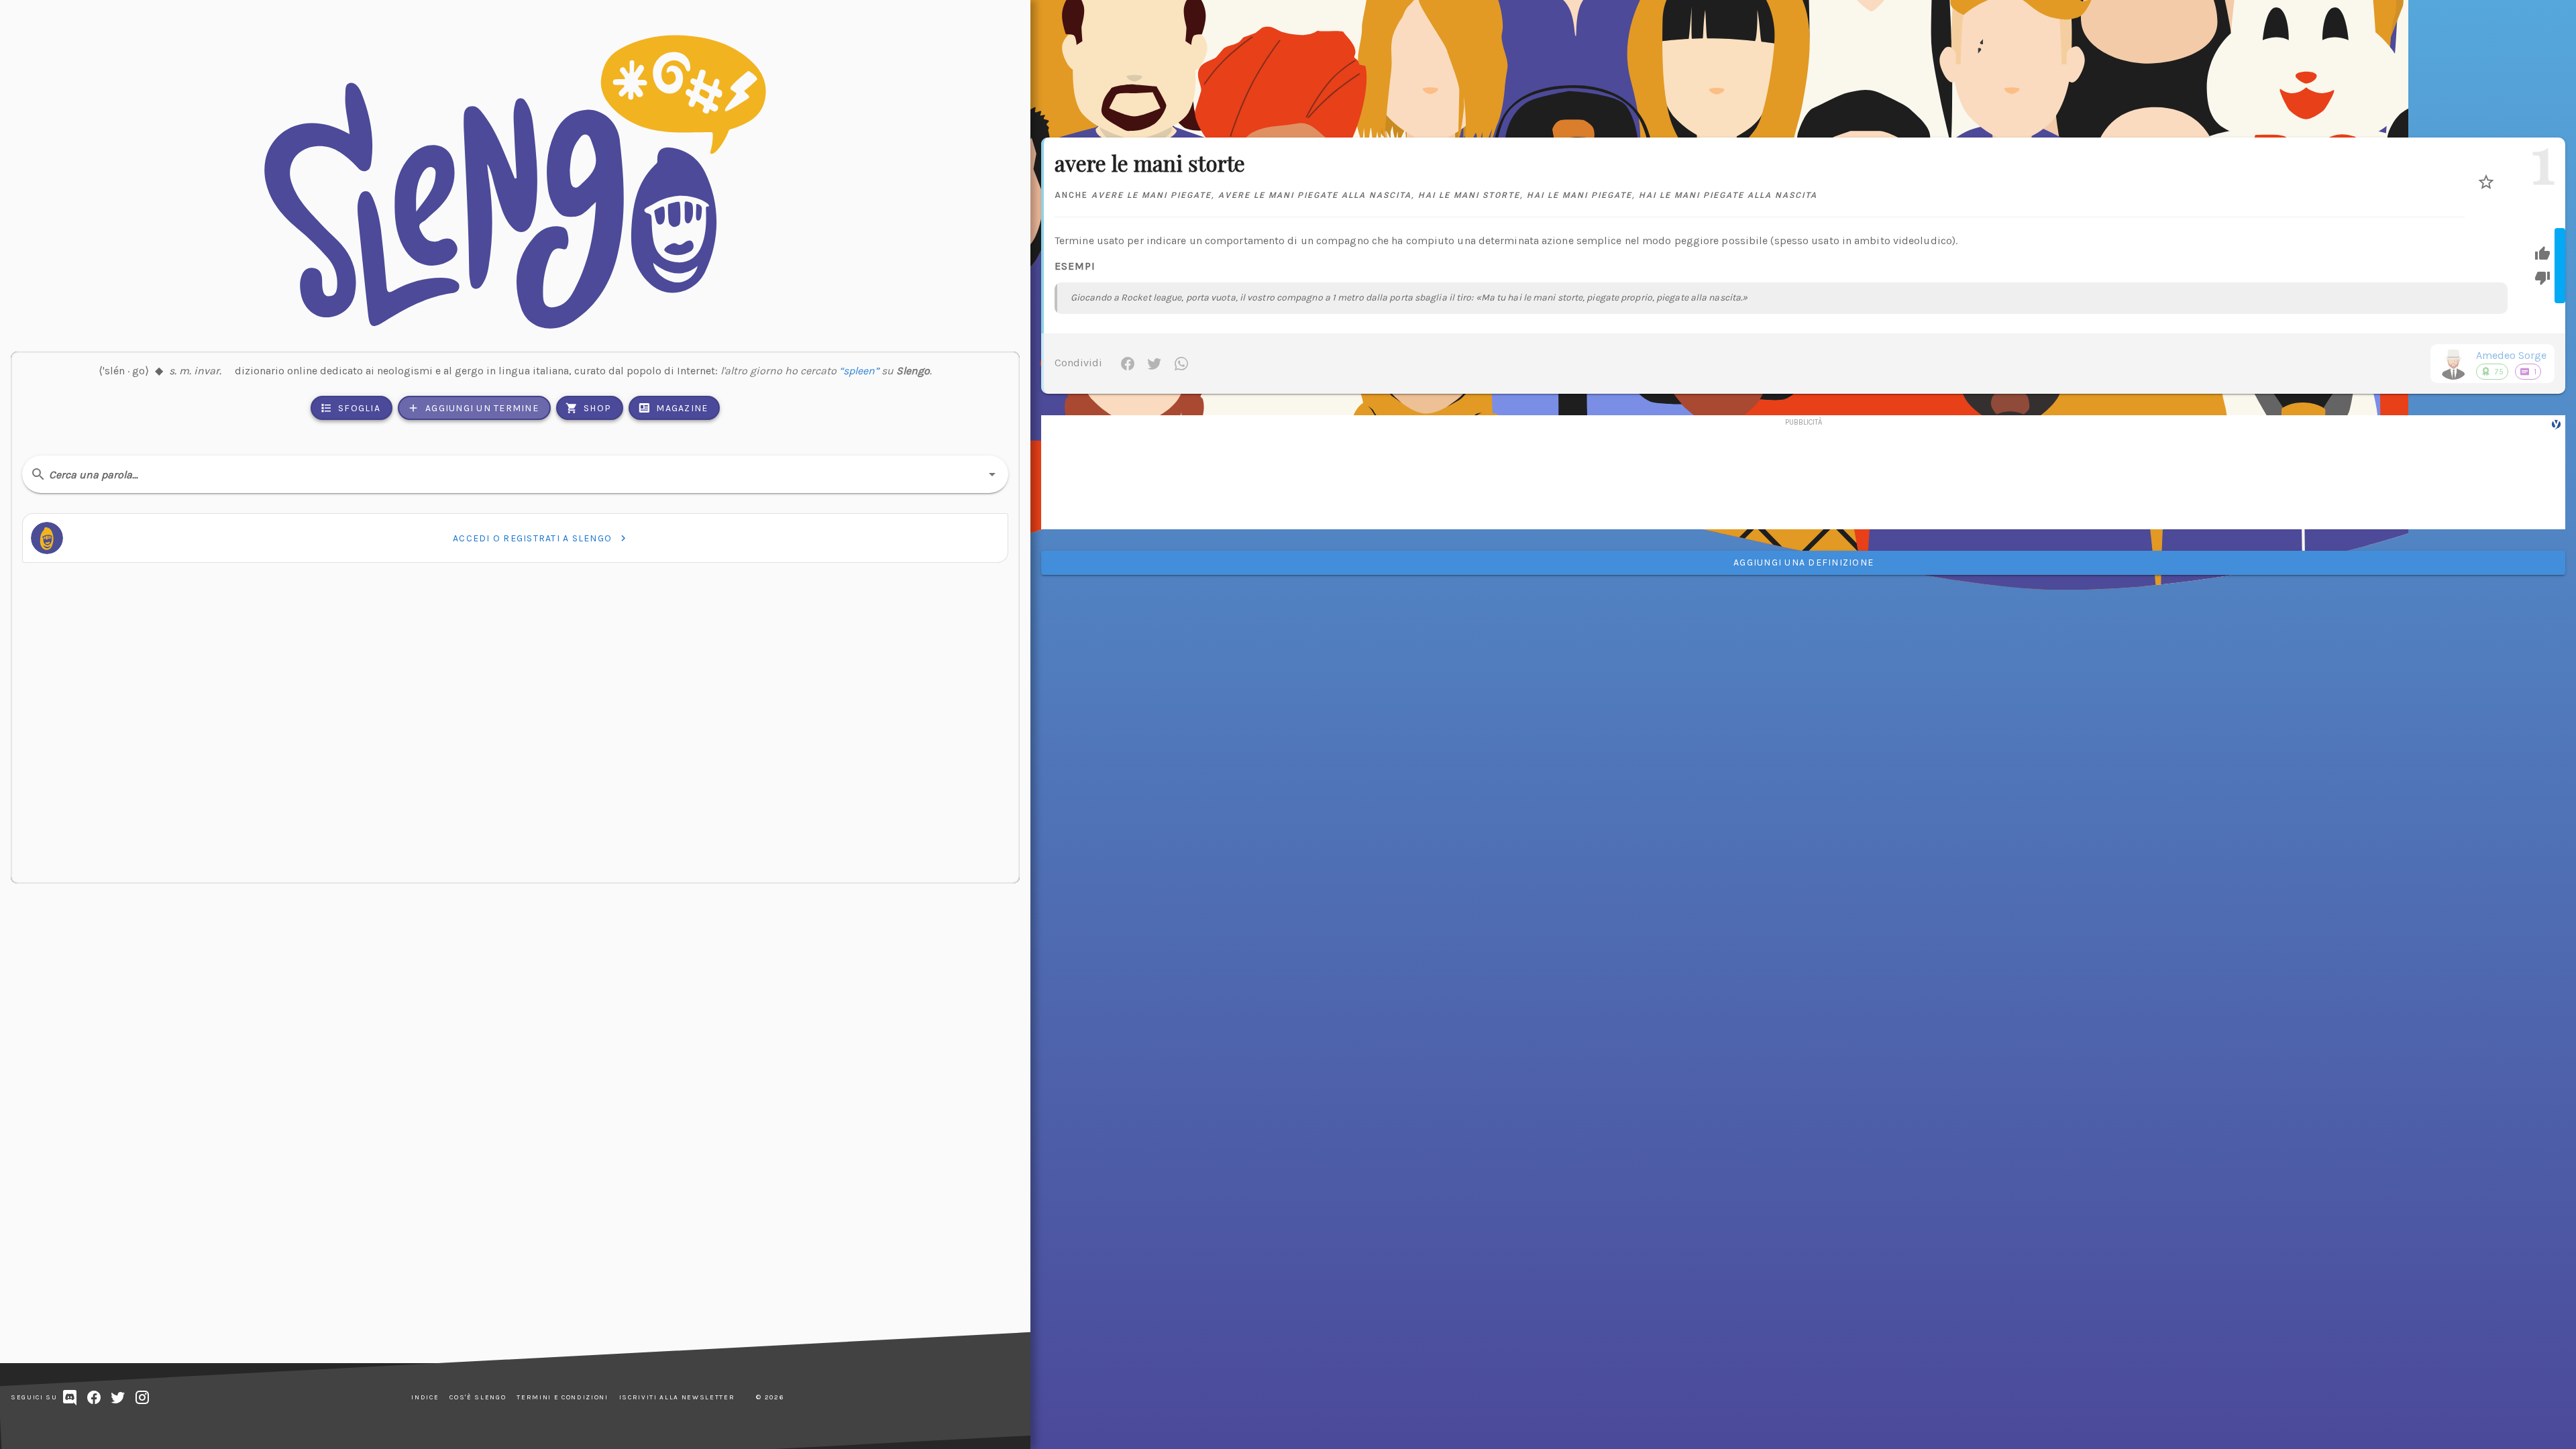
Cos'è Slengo (478, 1397)
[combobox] (515, 474)
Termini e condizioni (562, 1397)
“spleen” (859, 371)
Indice (425, 1397)
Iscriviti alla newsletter (677, 1397)
